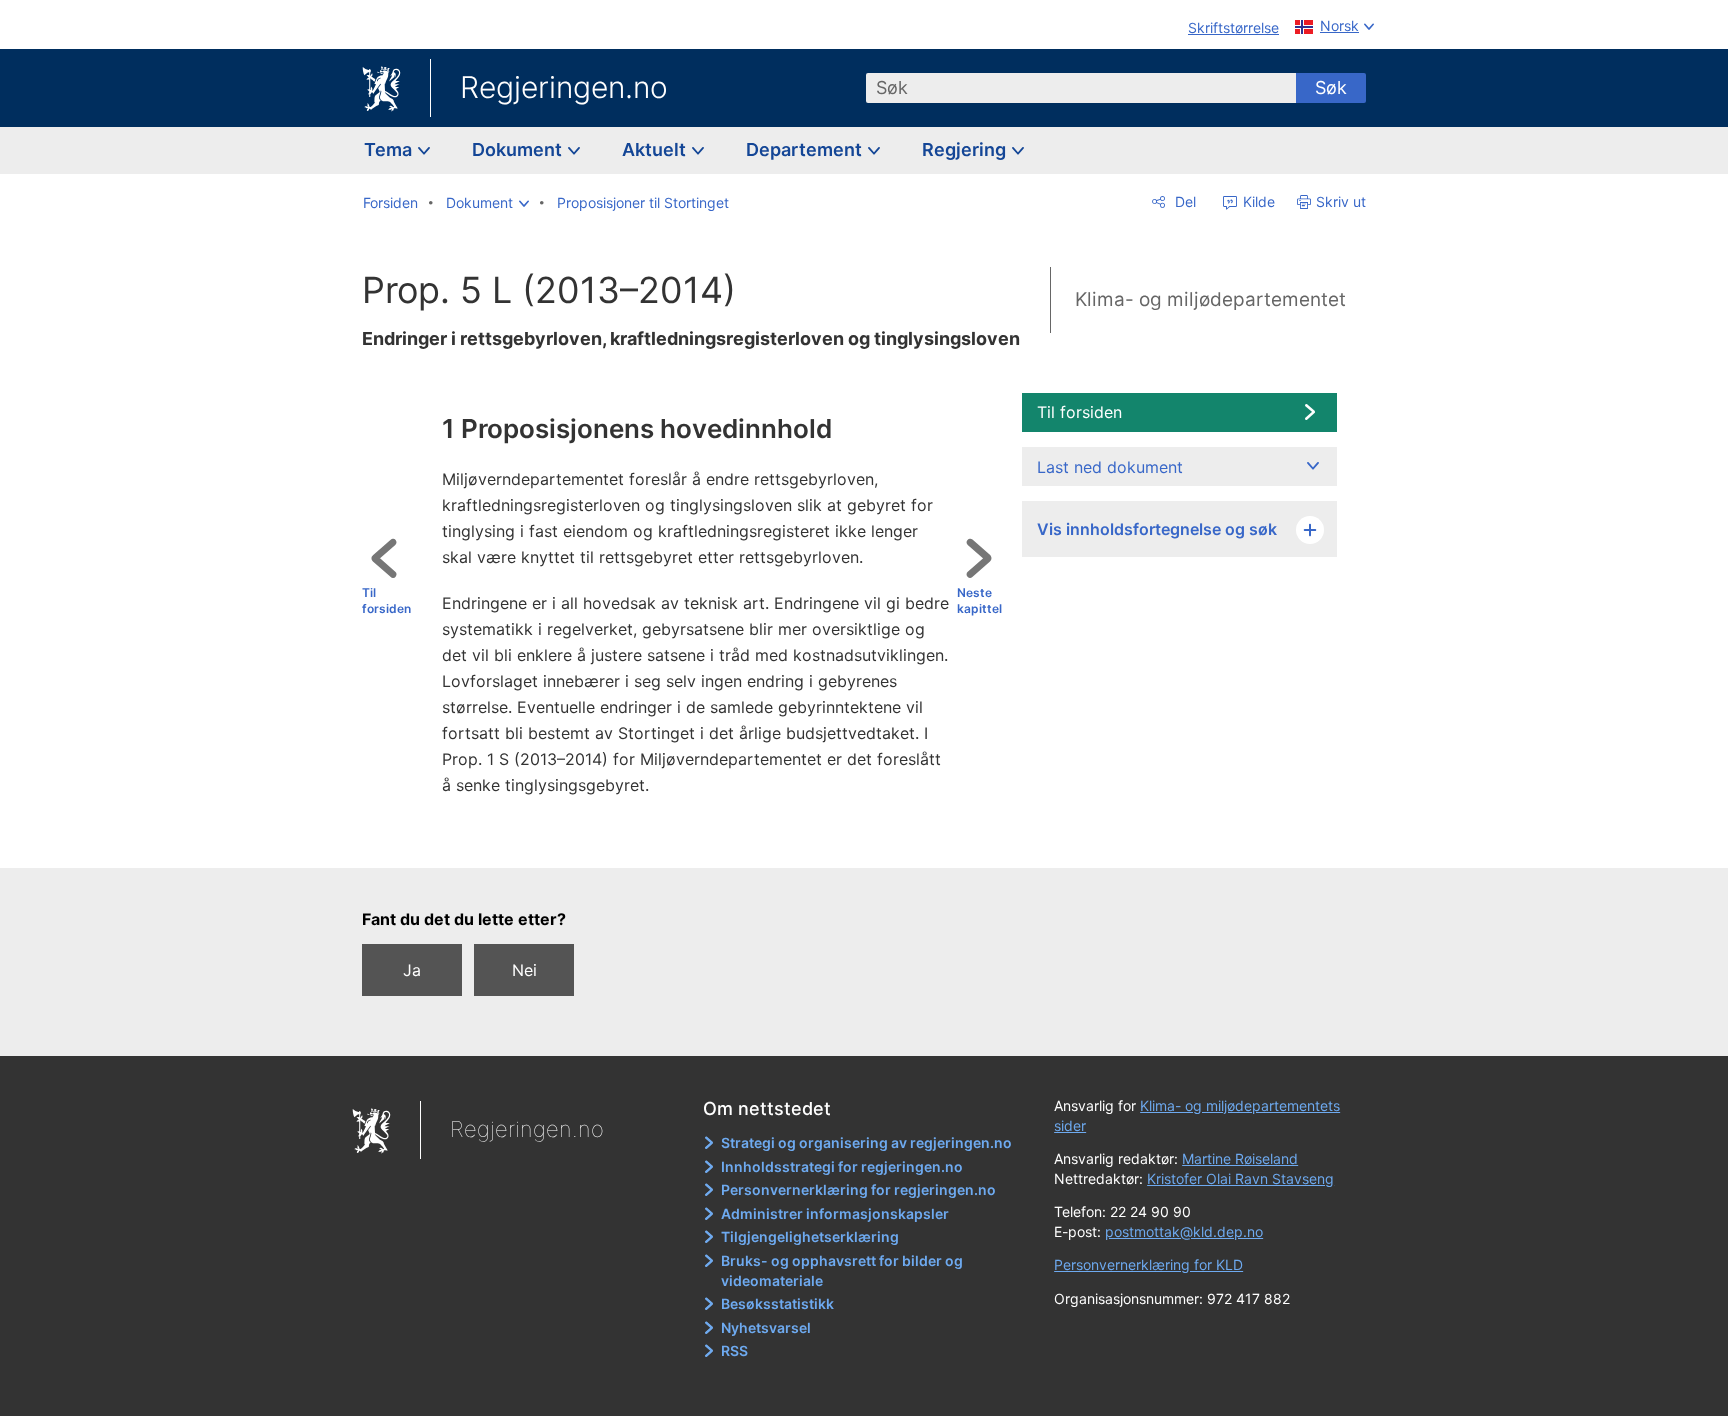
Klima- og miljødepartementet (1210, 299)
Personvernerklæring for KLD (1148, 1264)
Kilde (1257, 201)
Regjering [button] (966, 149)
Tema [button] (390, 149)
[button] (487, 203)
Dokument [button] (519, 149)
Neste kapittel (979, 601)
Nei (524, 970)
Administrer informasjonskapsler (835, 1213)
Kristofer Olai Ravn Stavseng (1240, 1178)
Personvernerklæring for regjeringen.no (858, 1189)
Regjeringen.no (564, 87)
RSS (734, 1350)
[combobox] (1081, 88)
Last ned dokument (1110, 467)
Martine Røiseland (1240, 1158)
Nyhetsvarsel (766, 1327)
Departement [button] (806, 149)
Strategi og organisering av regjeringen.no (866, 1142)
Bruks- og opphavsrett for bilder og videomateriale (842, 1270)
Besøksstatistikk (777, 1303)
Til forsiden (386, 601)
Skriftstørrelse (1233, 27)
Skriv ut (1341, 201)
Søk (1331, 87)
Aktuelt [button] (656, 149)
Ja (412, 970)
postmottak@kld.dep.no (1184, 1231)
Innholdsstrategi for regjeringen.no (842, 1166)
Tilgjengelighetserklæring (810, 1236)
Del (1183, 201)
